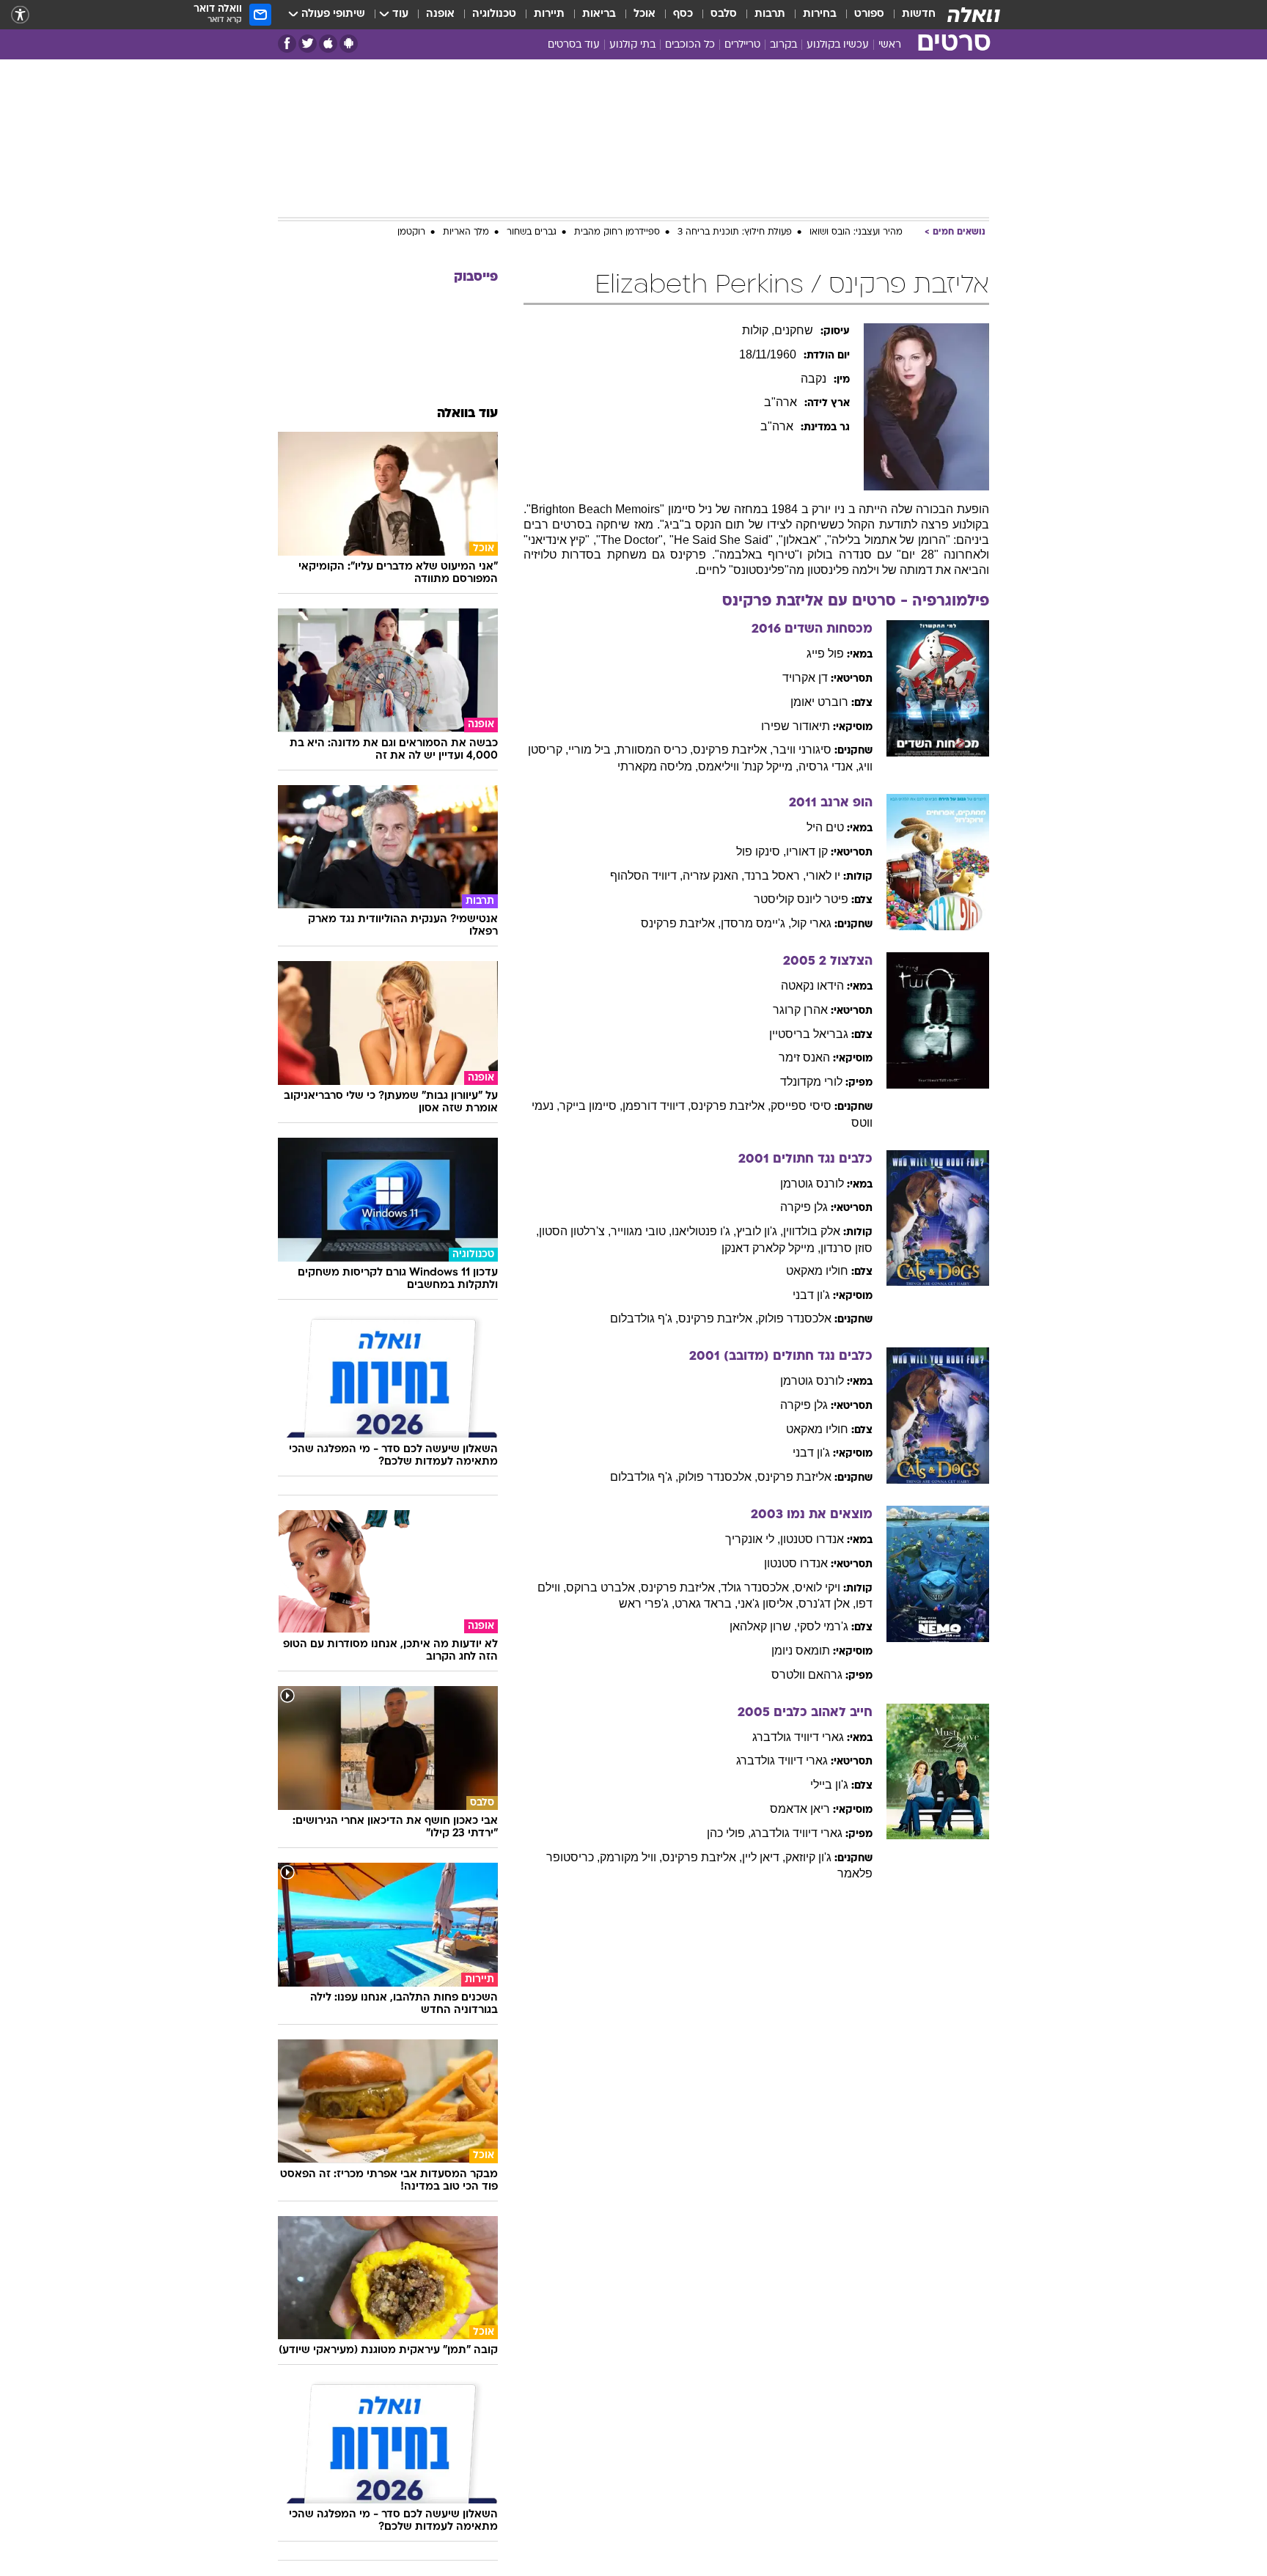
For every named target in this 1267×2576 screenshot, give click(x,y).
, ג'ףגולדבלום (644, 1318)
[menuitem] (910, 15)
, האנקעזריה (713, 876)
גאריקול (811, 923)
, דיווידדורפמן (657, 1106)
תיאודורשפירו (796, 726)
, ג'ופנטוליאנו (704, 1231)
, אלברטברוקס (603, 1587)
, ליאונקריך (753, 1539)
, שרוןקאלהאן (763, 1626)
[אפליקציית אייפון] (328, 44)
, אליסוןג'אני (768, 1604)
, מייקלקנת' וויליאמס (748, 766)
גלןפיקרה (804, 1207)
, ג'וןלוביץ (760, 1231)
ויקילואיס (818, 1587)
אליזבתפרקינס (794, 1477)
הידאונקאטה (812, 986)
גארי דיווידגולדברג (798, 1737)
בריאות (599, 14)
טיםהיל (825, 827)
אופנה (440, 14)
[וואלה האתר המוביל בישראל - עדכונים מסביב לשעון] (974, 15)
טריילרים (742, 45)
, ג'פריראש (647, 1604)
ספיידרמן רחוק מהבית (617, 232)
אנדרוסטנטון (812, 1539)
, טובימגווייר (641, 1231)
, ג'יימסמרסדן (756, 923)
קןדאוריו (807, 851)
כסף (683, 14)
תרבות (770, 14)
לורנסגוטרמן (812, 1184)
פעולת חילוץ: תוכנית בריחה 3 (735, 232)
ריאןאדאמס (800, 1809)
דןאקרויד (805, 678)
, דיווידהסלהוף (646, 876)
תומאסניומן (801, 1651)
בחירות (820, 14)
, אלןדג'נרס (827, 1604)
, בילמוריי (592, 750)
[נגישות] (20, 15)
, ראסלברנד (775, 876)
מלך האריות (466, 232)
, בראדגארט (706, 1604)
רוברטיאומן (819, 702)
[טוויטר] (308, 44)
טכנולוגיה (494, 14)
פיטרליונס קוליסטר (801, 899)
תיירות (549, 14)
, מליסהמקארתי (658, 766)
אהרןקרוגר (800, 1010)
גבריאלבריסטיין (809, 1034)
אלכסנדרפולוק (795, 1318)
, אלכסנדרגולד (758, 1587)
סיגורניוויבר (802, 750)
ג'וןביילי (829, 1785)
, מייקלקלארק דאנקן (771, 1248)
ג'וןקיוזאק (808, 1857)
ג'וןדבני (811, 1295)
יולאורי (823, 876)
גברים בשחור (532, 232)
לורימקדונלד (811, 1082)
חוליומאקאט (817, 1271)
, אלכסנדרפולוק (718, 1477)
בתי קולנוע (632, 45)
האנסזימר (804, 1057)
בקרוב (783, 45)
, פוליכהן (729, 1833)
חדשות (919, 14)
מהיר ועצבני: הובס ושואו (856, 232)
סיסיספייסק (801, 1106)
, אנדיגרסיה (829, 766)
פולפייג (825, 654)
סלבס (724, 14)
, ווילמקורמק (631, 1857)
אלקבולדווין (812, 1231)
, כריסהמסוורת (655, 750)
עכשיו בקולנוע (838, 45)
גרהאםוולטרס (807, 1675)
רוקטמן (411, 232)
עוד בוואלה (467, 414)
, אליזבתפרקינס (733, 750)
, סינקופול (761, 851)
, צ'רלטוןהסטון (575, 1231)
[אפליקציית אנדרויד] (349, 44)
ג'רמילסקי (823, 1626)
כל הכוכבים (690, 45)
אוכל (644, 14)
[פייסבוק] (287, 44)
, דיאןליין (764, 1857)
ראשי (890, 45)
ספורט (869, 14)
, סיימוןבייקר (591, 1106)
